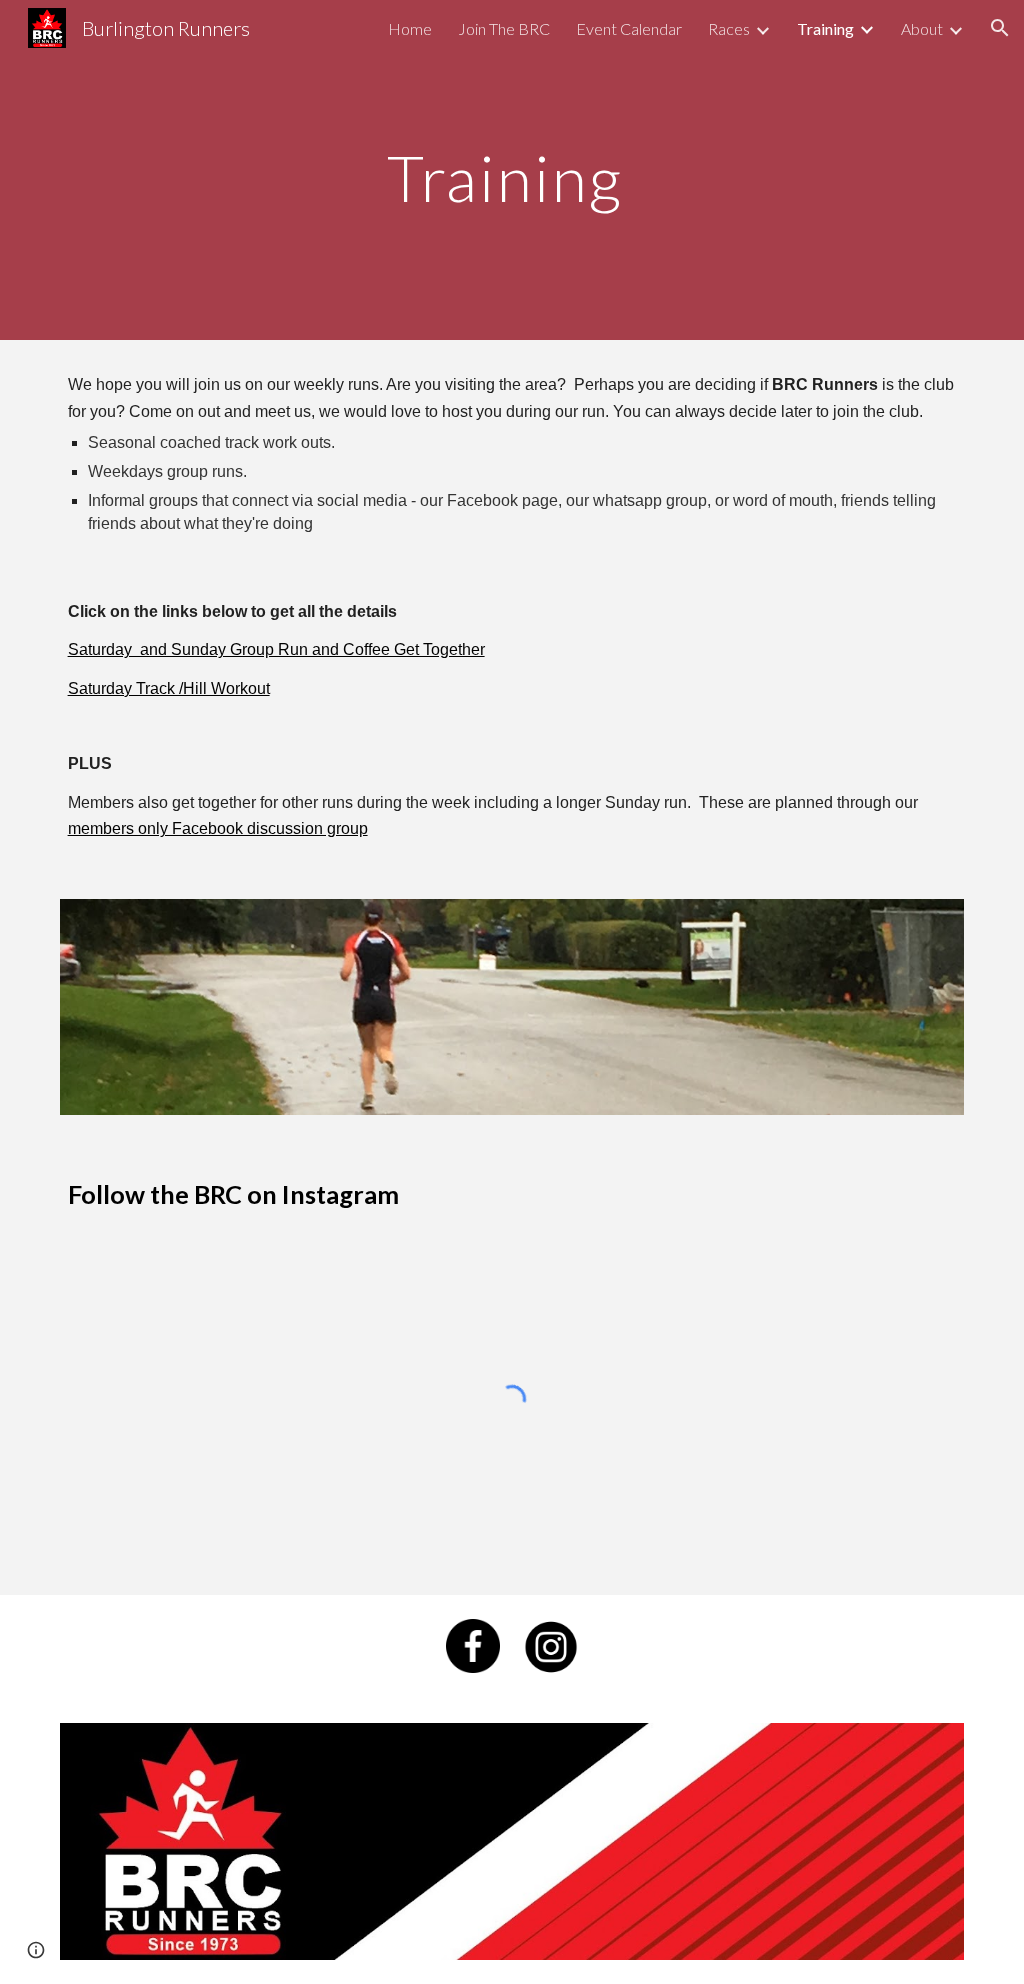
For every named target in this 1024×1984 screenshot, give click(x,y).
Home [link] (410, 28)
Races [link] (729, 28)
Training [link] (825, 28)
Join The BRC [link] (504, 28)
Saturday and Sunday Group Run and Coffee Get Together (276, 649)
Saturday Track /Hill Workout (169, 688)
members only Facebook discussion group (218, 828)
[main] (511, 169)
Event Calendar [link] (629, 28)
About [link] (922, 28)
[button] (1000, 28)
